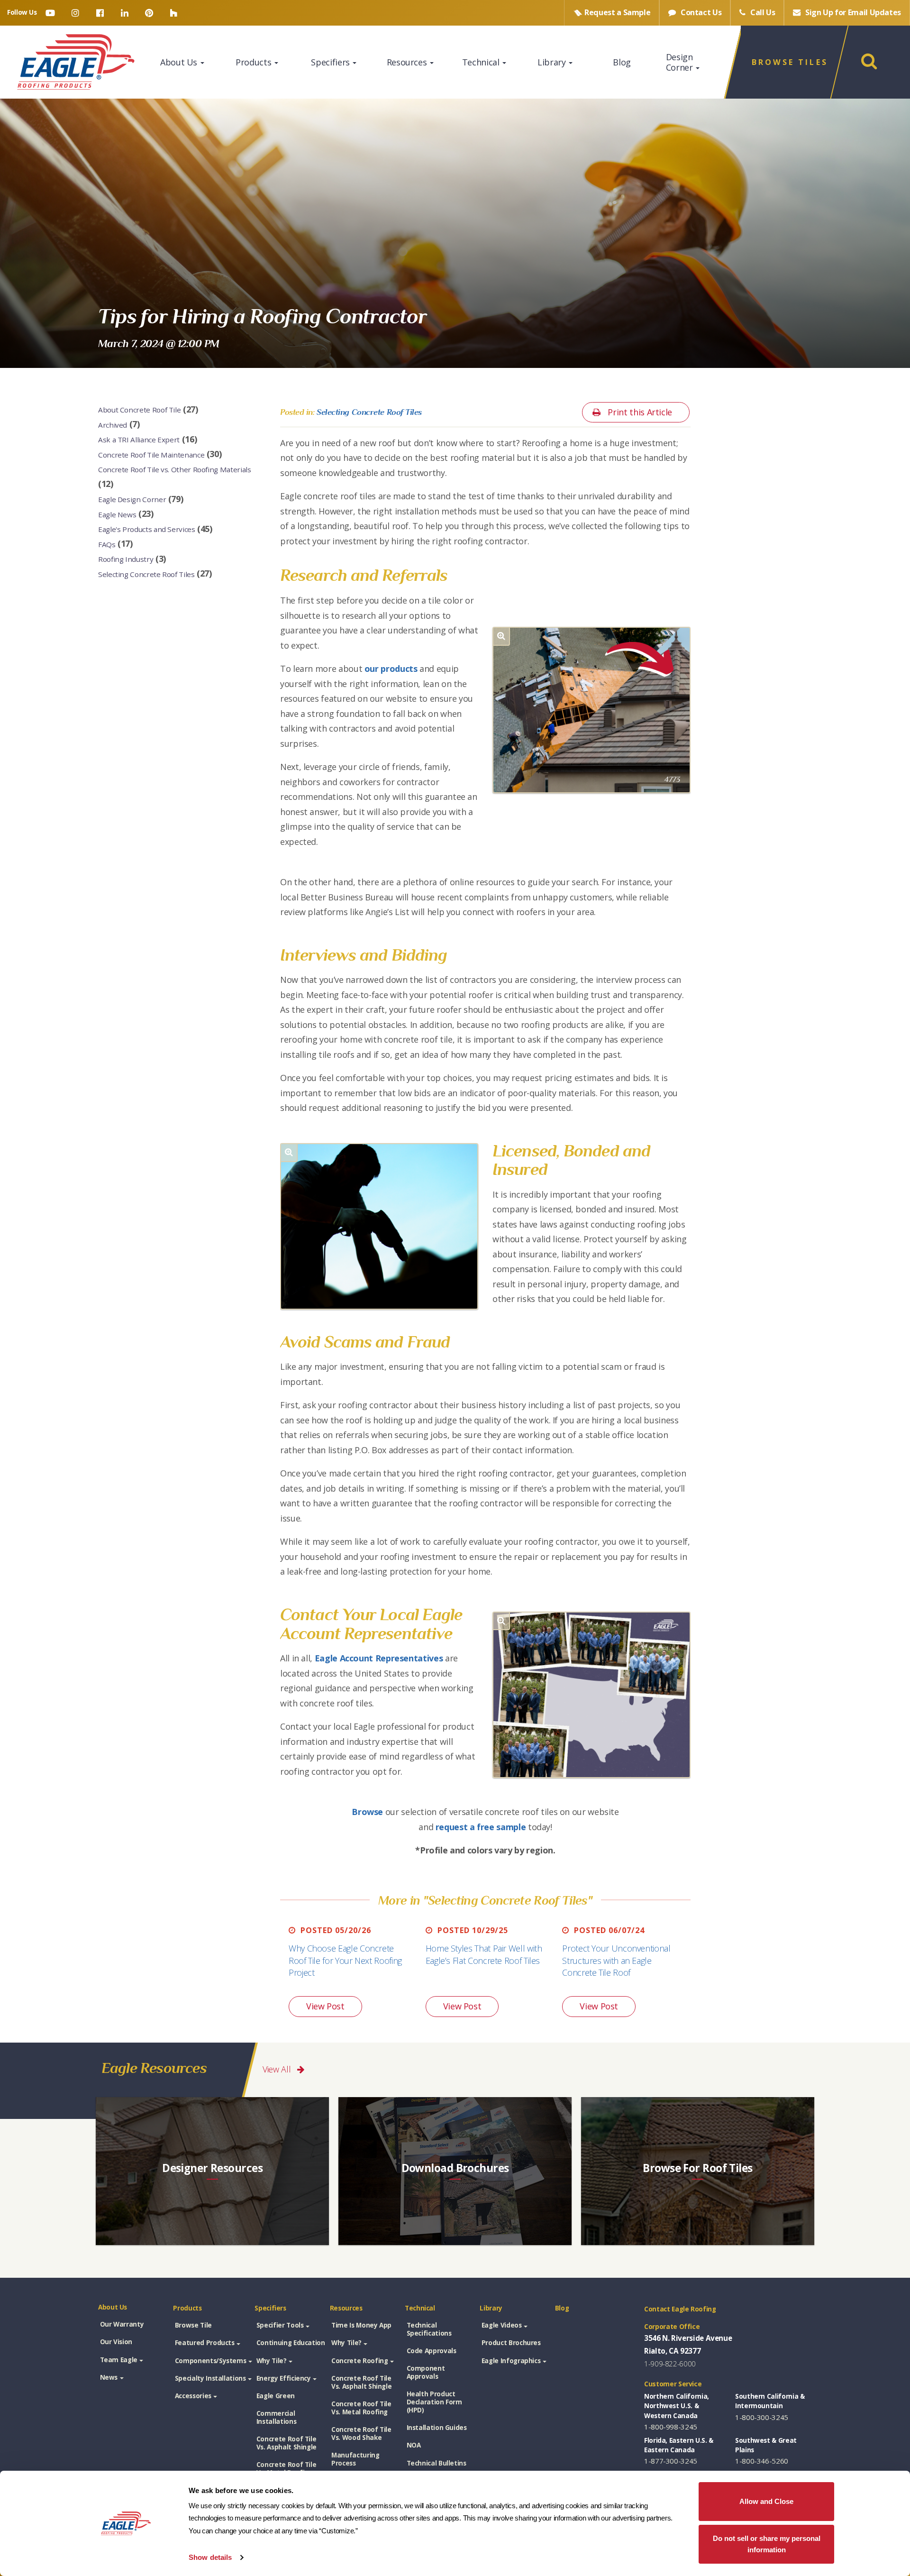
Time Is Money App (361, 2325)
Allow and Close (766, 2501)
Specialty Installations (210, 2378)
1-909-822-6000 (670, 2364)
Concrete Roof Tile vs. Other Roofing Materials (174, 469)
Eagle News (117, 514)
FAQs (107, 544)
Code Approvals (432, 2351)
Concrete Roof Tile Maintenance (151, 454)
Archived (113, 424)
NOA (414, 2445)
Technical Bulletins (437, 2463)
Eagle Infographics (511, 2361)
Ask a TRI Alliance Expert (139, 440)
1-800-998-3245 (671, 2427)
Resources (408, 62)
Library (553, 62)
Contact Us (700, 12)
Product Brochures (511, 2343)
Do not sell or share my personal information (767, 2544)
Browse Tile (193, 2325)
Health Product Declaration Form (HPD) (434, 2402)
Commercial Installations (276, 2417)
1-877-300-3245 (671, 2461)
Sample (617, 12)
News (109, 2377)
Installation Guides (437, 2428)
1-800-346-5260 (762, 2461)
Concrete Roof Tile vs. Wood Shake (361, 2434)
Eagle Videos (502, 2325)
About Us (180, 62)
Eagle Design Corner (132, 499)
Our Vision (116, 2342)
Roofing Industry (126, 559)
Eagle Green (276, 2396)
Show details (210, 2557)
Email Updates (853, 12)
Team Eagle (119, 2360)
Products (255, 62)
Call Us (762, 12)
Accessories (193, 2396)
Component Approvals (426, 2372)
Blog (622, 62)
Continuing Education (291, 2343)
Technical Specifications (429, 2329)
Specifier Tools (280, 2325)
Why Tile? (272, 2361)
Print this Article (639, 412)
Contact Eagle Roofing (680, 2309)
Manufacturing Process (355, 2459)
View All (278, 2069)
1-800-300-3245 (762, 2417)
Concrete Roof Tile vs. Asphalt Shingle (287, 2443)
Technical (482, 62)
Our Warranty (122, 2324)
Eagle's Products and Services (147, 529)
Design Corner (680, 62)
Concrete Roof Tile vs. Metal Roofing (287, 2469)
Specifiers (331, 62)
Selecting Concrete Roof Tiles (146, 574)
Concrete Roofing (359, 2361)
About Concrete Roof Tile (139, 410)
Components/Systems (211, 2361)
